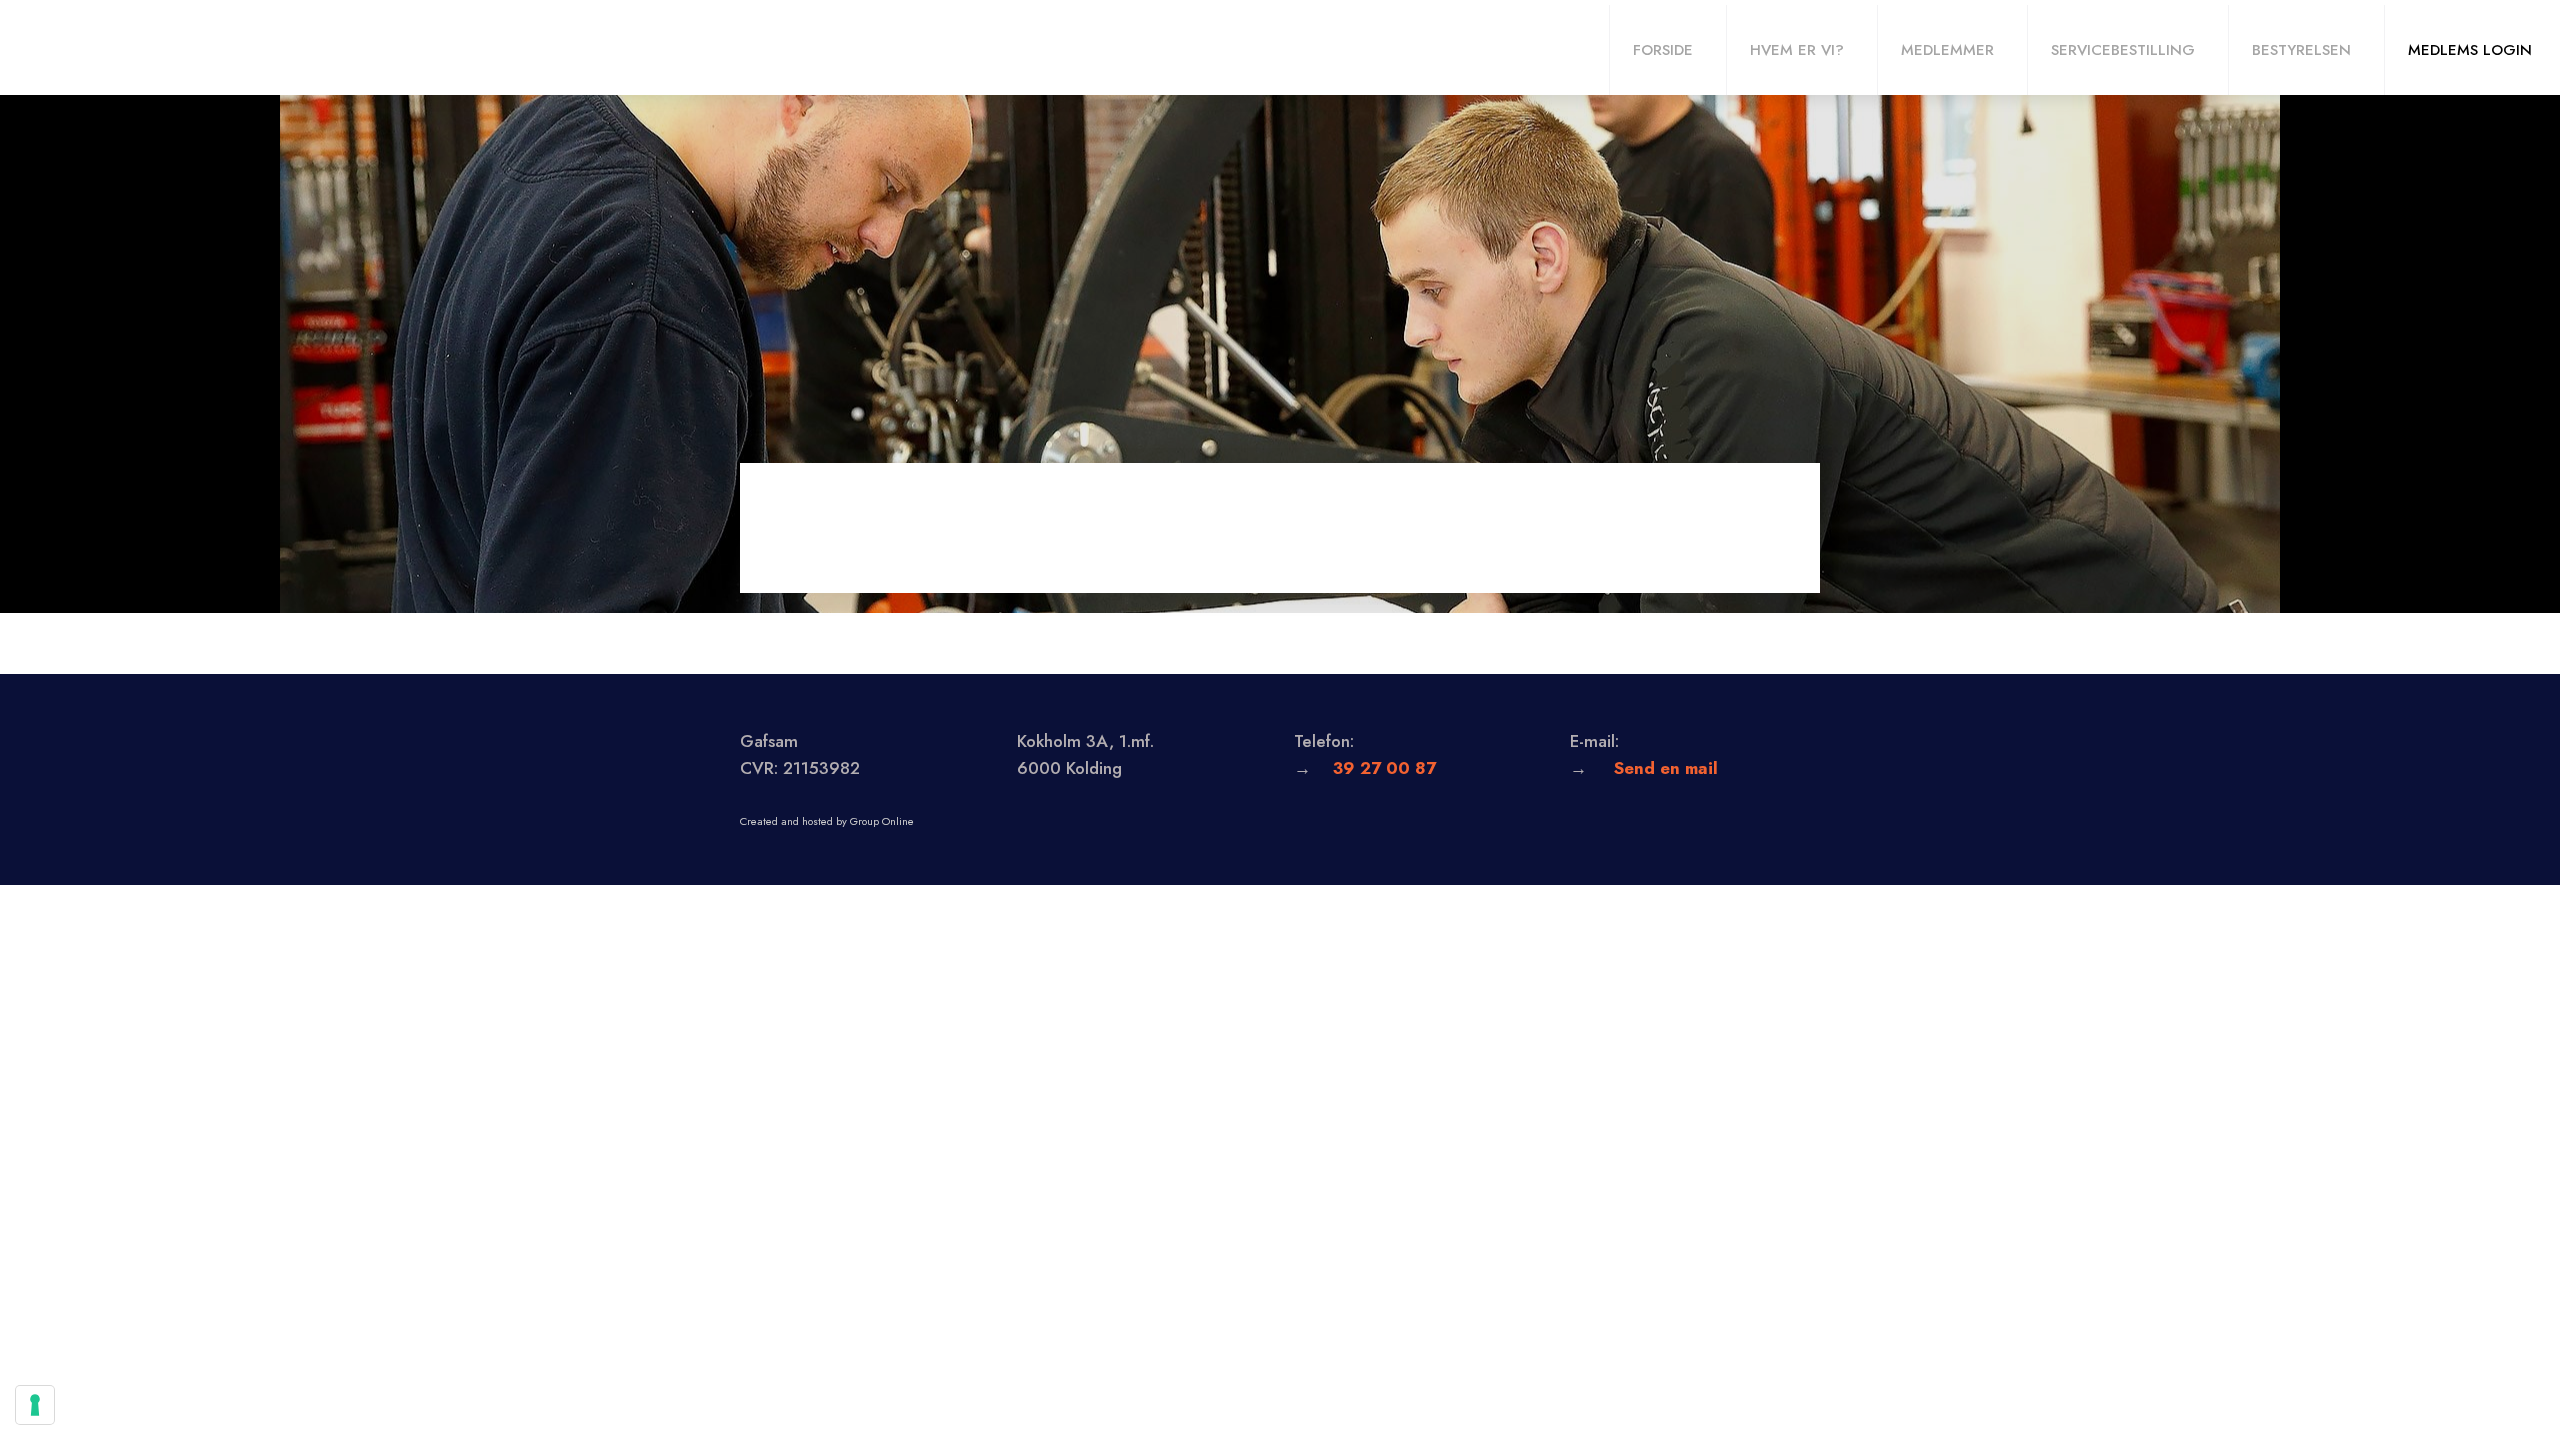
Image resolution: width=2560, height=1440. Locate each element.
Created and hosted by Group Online (827, 821)
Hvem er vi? (1797, 50)
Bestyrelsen (2301, 50)
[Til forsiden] (110, 47)
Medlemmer (1947, 50)
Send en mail (1666, 768)
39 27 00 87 (1384, 768)
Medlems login (2470, 50)
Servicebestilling (2123, 50)
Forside (1663, 50)
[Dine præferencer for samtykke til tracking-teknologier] (35, 1405)
